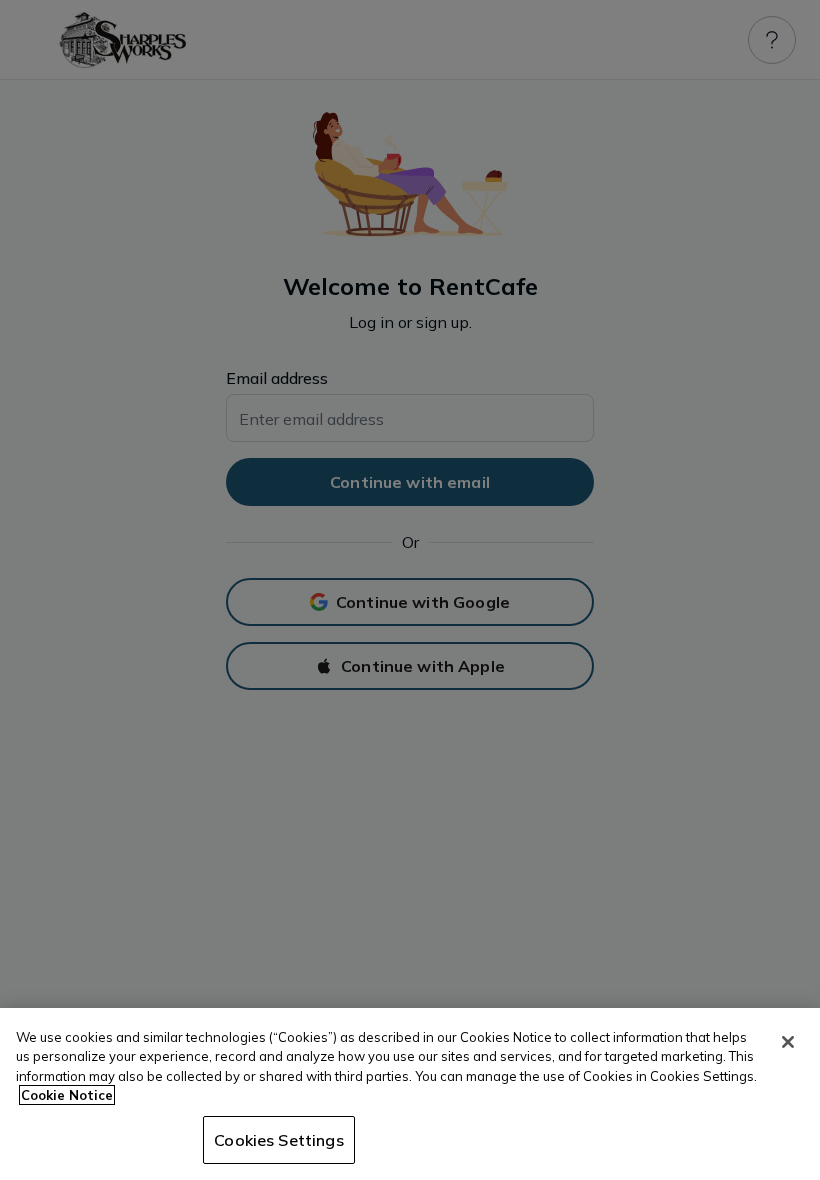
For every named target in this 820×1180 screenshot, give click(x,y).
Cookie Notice (67, 1095)
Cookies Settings (279, 1140)
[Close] (788, 1042)
